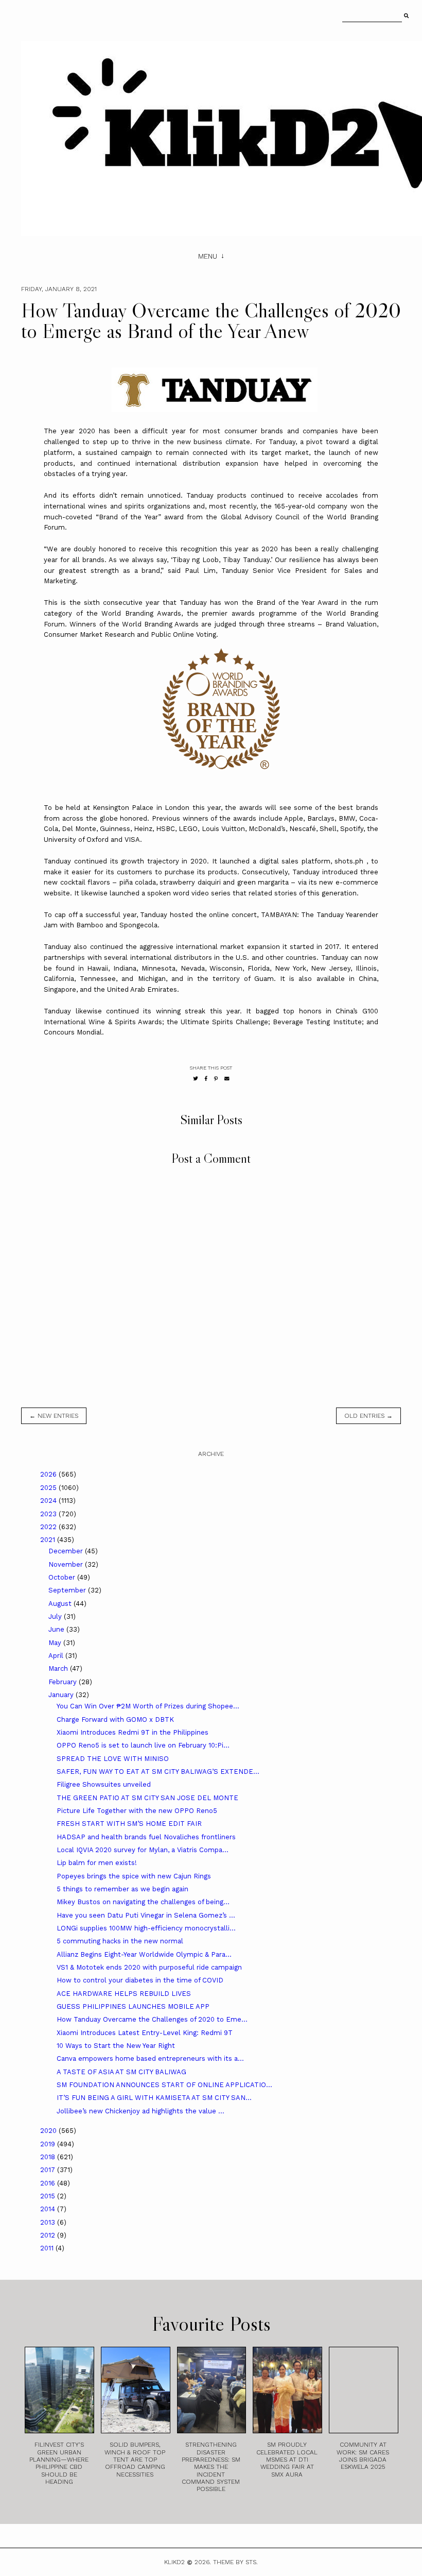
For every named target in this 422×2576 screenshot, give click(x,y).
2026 (49, 1474)
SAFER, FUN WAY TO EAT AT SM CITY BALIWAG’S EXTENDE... (158, 1772)
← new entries (54, 1416)
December (67, 1551)
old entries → (368, 1416)
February (64, 1682)
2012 (49, 2235)
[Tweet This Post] (196, 1079)
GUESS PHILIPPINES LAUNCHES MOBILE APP (133, 2006)
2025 (49, 1488)
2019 (49, 2144)
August (61, 1604)
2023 (49, 1514)
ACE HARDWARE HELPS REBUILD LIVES (124, 1994)
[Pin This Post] (216, 1079)
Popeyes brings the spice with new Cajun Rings (134, 1876)
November (67, 1564)
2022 (49, 1527)
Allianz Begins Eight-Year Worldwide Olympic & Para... (144, 1954)
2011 (48, 2248)
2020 (49, 2131)
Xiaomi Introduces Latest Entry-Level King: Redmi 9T (145, 2033)
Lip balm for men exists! (97, 1863)
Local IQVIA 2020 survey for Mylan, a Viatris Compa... (143, 1850)
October (63, 1577)
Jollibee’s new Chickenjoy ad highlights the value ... (140, 2111)
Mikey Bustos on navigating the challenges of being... (143, 1902)
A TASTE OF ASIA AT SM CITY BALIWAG (121, 2072)
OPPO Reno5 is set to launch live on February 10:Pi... (143, 1745)
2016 (49, 2183)
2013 (49, 2222)
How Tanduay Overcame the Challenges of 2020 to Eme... (152, 2019)
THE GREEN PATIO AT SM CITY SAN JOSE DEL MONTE (147, 1798)
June (57, 1629)
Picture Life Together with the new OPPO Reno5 (137, 1811)
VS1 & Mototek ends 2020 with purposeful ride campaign (149, 1967)
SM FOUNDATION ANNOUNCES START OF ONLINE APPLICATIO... (164, 2085)
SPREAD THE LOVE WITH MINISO (113, 1759)
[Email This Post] (227, 1079)
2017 (49, 2170)
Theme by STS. (235, 2562)
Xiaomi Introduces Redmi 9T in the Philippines (133, 1732)
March (59, 1668)
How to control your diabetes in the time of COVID (140, 1980)
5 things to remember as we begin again (122, 1889)
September (68, 1590)
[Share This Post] (206, 1079)
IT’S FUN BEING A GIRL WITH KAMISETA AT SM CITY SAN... (154, 2098)
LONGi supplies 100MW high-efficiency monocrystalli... (146, 1928)
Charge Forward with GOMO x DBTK (115, 1719)
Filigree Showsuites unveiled (104, 1784)
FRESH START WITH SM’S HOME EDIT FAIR (129, 1824)
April (57, 1656)
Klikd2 (174, 2562)
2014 (49, 2209)
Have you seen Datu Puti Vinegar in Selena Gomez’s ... (146, 1915)
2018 (49, 2157)
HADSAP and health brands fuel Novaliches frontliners (146, 1837)
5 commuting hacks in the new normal (120, 1941)
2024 (49, 1501)
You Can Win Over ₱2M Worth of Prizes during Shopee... (148, 1706)
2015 (49, 2196)
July (56, 1616)
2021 (49, 1540)
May (56, 1643)
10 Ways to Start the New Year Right (116, 2046)
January (62, 1695)
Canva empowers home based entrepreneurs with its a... (150, 2058)
